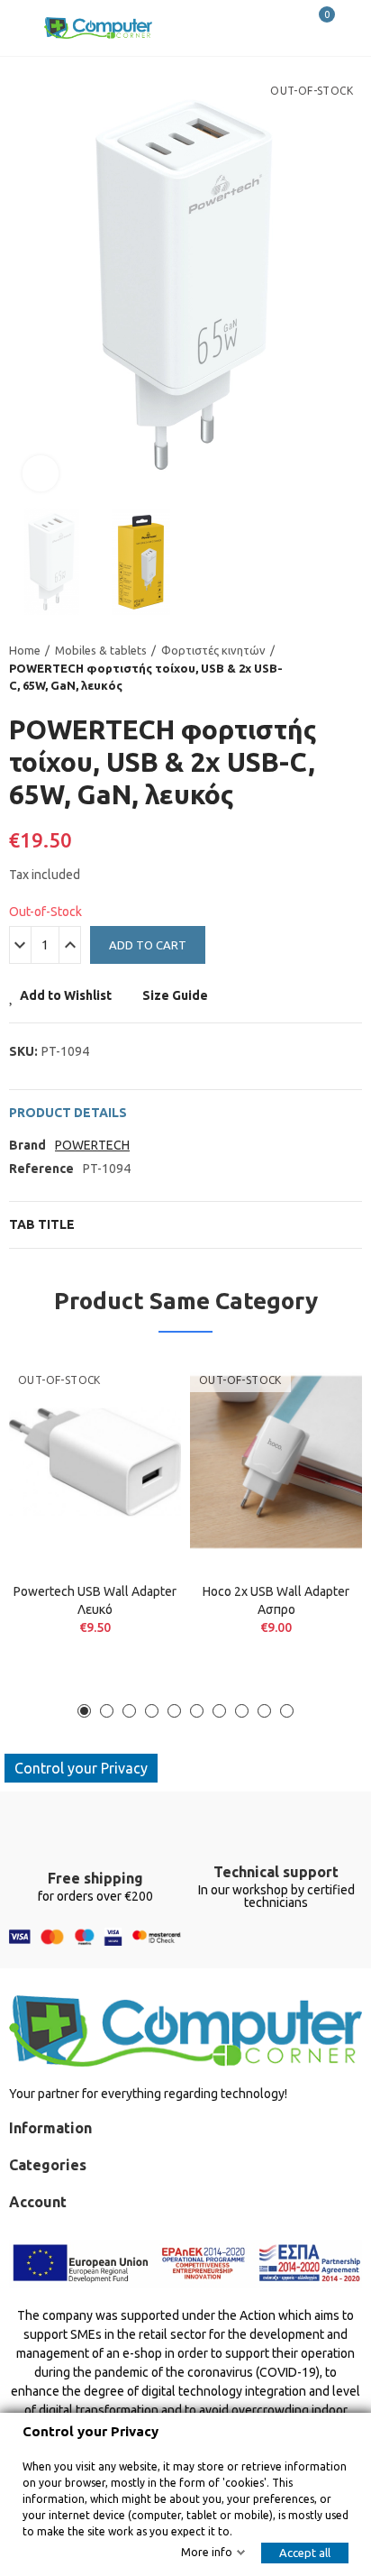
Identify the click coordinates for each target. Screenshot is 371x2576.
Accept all (305, 2553)
